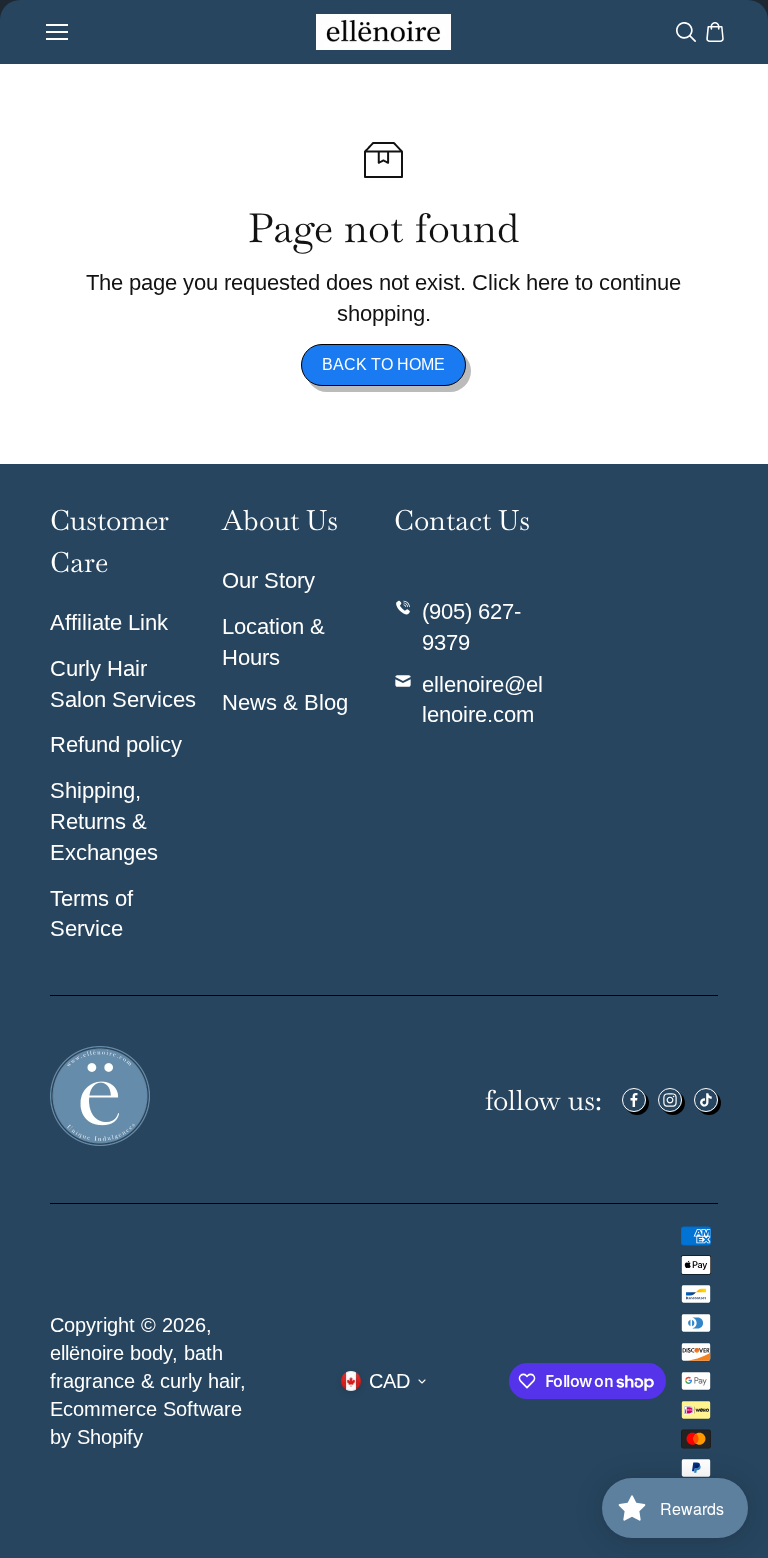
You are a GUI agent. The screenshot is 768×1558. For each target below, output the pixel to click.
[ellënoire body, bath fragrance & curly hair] (383, 32)
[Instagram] (670, 1100)
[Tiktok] (706, 1100)
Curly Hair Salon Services (123, 684)
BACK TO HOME (383, 364)
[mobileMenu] (57, 32)
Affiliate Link (109, 622)
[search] (686, 32)
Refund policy (116, 744)
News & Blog (285, 702)
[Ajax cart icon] (715, 32)
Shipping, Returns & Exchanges (104, 821)
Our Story (268, 580)
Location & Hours (273, 642)
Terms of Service (91, 914)
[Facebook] (634, 1100)
